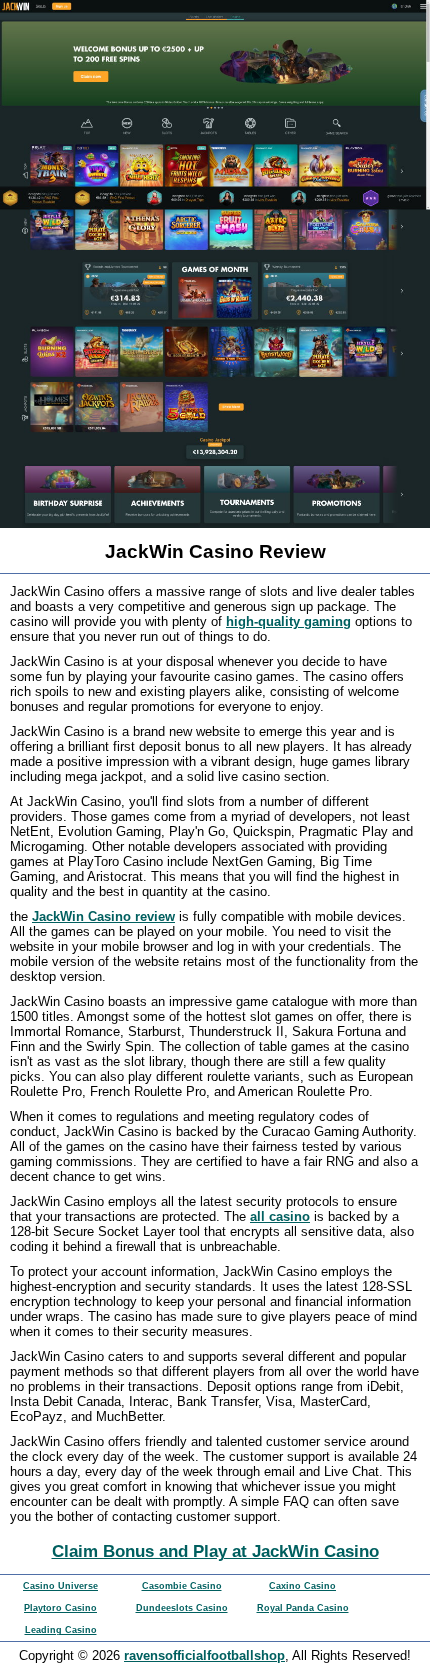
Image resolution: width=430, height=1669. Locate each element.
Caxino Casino (302, 1586)
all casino (280, 1216)
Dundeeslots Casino (182, 1608)
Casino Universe (60, 1586)
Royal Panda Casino (303, 1608)
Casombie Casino (182, 1586)
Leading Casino (61, 1630)
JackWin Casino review (103, 916)
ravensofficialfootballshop (204, 1655)
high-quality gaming (288, 621)
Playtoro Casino (60, 1608)
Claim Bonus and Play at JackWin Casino (215, 1551)
